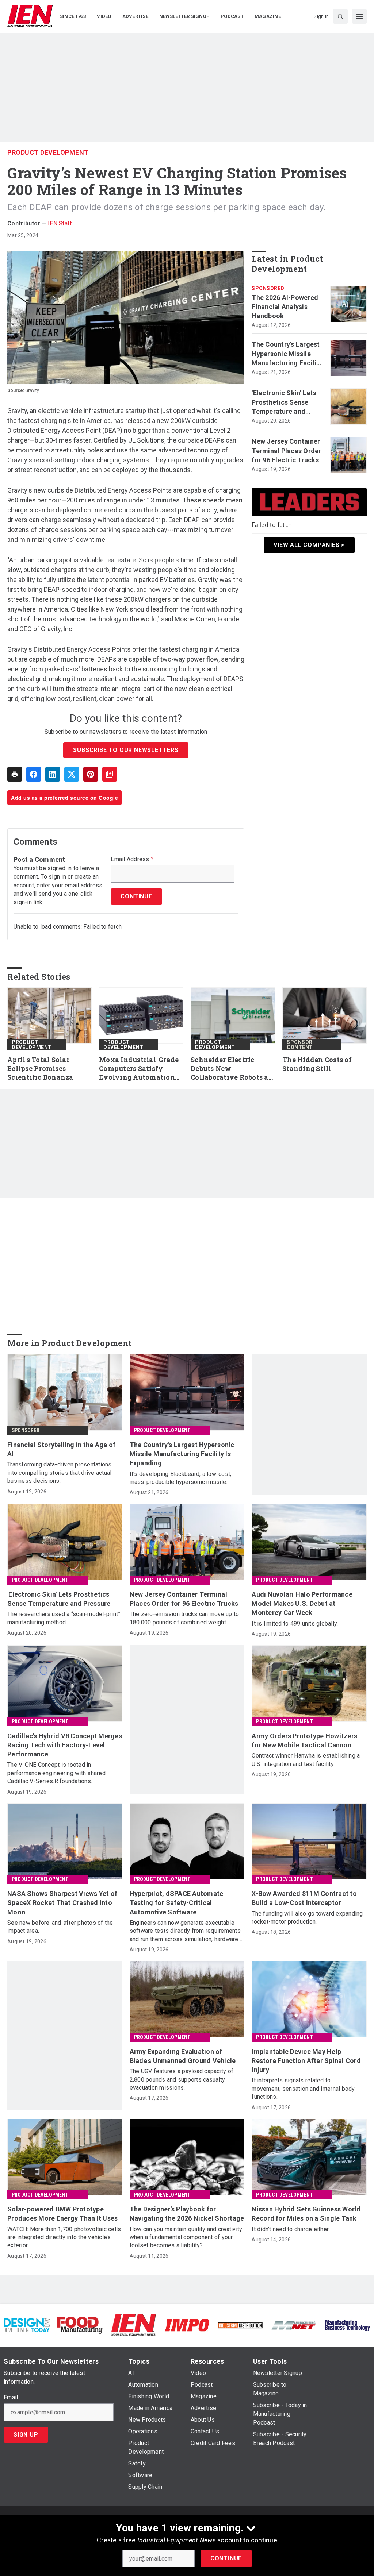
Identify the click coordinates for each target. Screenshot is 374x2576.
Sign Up (26, 2435)
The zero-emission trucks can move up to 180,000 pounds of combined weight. (184, 1618)
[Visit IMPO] (187, 2325)
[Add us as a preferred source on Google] (110, 774)
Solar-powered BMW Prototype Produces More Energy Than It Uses (62, 2214)
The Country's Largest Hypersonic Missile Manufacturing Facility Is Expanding (287, 354)
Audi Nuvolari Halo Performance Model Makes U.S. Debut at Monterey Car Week (302, 1603)
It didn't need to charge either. (291, 2229)
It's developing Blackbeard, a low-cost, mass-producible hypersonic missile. (181, 1478)
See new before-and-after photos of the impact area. (60, 1927)
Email (11, 2398)
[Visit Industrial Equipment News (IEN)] (133, 2325)
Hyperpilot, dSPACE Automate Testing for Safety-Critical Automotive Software (177, 1903)
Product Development (48, 152)
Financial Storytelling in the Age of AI (61, 1449)
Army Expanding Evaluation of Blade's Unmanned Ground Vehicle (183, 2056)
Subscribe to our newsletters (126, 750)
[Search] (340, 16)
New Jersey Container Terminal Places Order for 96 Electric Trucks (286, 450)
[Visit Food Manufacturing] (80, 2325)
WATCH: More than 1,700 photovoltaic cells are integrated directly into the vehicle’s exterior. (64, 2237)
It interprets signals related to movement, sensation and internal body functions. (303, 2089)
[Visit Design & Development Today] (27, 2325)
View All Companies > (309, 545)
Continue (226, 2558)
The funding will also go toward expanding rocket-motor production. (307, 1918)
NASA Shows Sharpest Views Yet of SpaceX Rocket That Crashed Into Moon (62, 1903)
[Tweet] (72, 774)
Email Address (132, 859)
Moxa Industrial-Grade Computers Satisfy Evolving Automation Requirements (139, 1069)
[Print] (15, 774)
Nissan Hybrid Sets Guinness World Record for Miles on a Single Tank (306, 2214)
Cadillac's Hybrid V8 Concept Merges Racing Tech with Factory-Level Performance (65, 1745)
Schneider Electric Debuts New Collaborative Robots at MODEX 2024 (231, 1069)
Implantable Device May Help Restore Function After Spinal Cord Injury (306, 2061)
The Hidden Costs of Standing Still (317, 1064)
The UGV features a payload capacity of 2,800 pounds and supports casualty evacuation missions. (182, 2079)
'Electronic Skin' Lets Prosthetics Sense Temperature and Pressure (284, 402)
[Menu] (359, 16)
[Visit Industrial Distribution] (240, 2325)
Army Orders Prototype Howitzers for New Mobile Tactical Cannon (304, 1740)
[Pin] (91, 774)
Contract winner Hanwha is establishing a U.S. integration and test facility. (306, 1760)
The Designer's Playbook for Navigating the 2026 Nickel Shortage (187, 2214)
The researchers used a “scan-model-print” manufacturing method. (64, 1618)
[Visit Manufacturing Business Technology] (347, 2325)
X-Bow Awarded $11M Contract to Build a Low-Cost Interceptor (304, 1898)
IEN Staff (60, 223)
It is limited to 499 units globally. (295, 1624)
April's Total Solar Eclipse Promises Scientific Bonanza (40, 1069)
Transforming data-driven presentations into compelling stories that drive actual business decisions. (60, 1473)
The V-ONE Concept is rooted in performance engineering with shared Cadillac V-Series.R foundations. (56, 1773)
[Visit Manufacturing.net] (294, 2325)
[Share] (34, 774)
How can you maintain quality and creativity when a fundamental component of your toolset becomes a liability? (186, 2237)
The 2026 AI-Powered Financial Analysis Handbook (285, 307)
